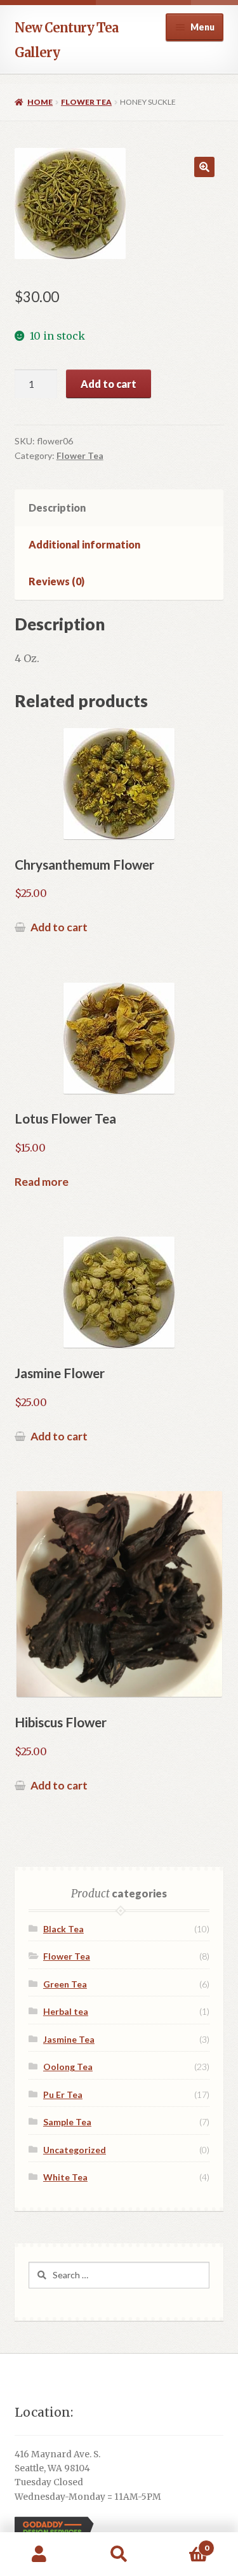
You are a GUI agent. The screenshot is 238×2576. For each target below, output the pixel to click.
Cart (184, 2543)
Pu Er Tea (63, 2095)
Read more (42, 1182)
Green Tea (65, 1984)
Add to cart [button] (59, 927)
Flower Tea (86, 102)
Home (40, 102)
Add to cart (109, 384)
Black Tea (63, 1929)
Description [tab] (57, 508)
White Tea (65, 2177)
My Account (40, 2554)
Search (119, 2554)
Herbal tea (66, 2011)
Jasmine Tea (69, 2039)
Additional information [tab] (84, 544)
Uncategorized (75, 2150)
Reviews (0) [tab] (56, 581)
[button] (204, 167)
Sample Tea (67, 2122)
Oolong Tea (68, 2067)
